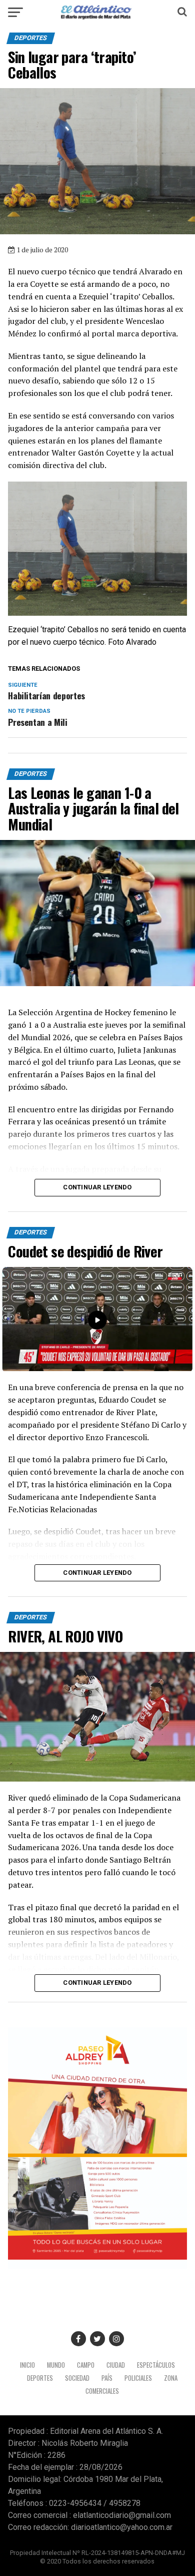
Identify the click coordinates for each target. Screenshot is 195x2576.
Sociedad (77, 2378)
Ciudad (116, 2365)
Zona (171, 2378)
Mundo (56, 2365)
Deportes (40, 2378)
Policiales (138, 2378)
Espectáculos (156, 2365)
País (107, 2378)
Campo (86, 2365)
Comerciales (102, 2391)
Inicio (27, 2365)
